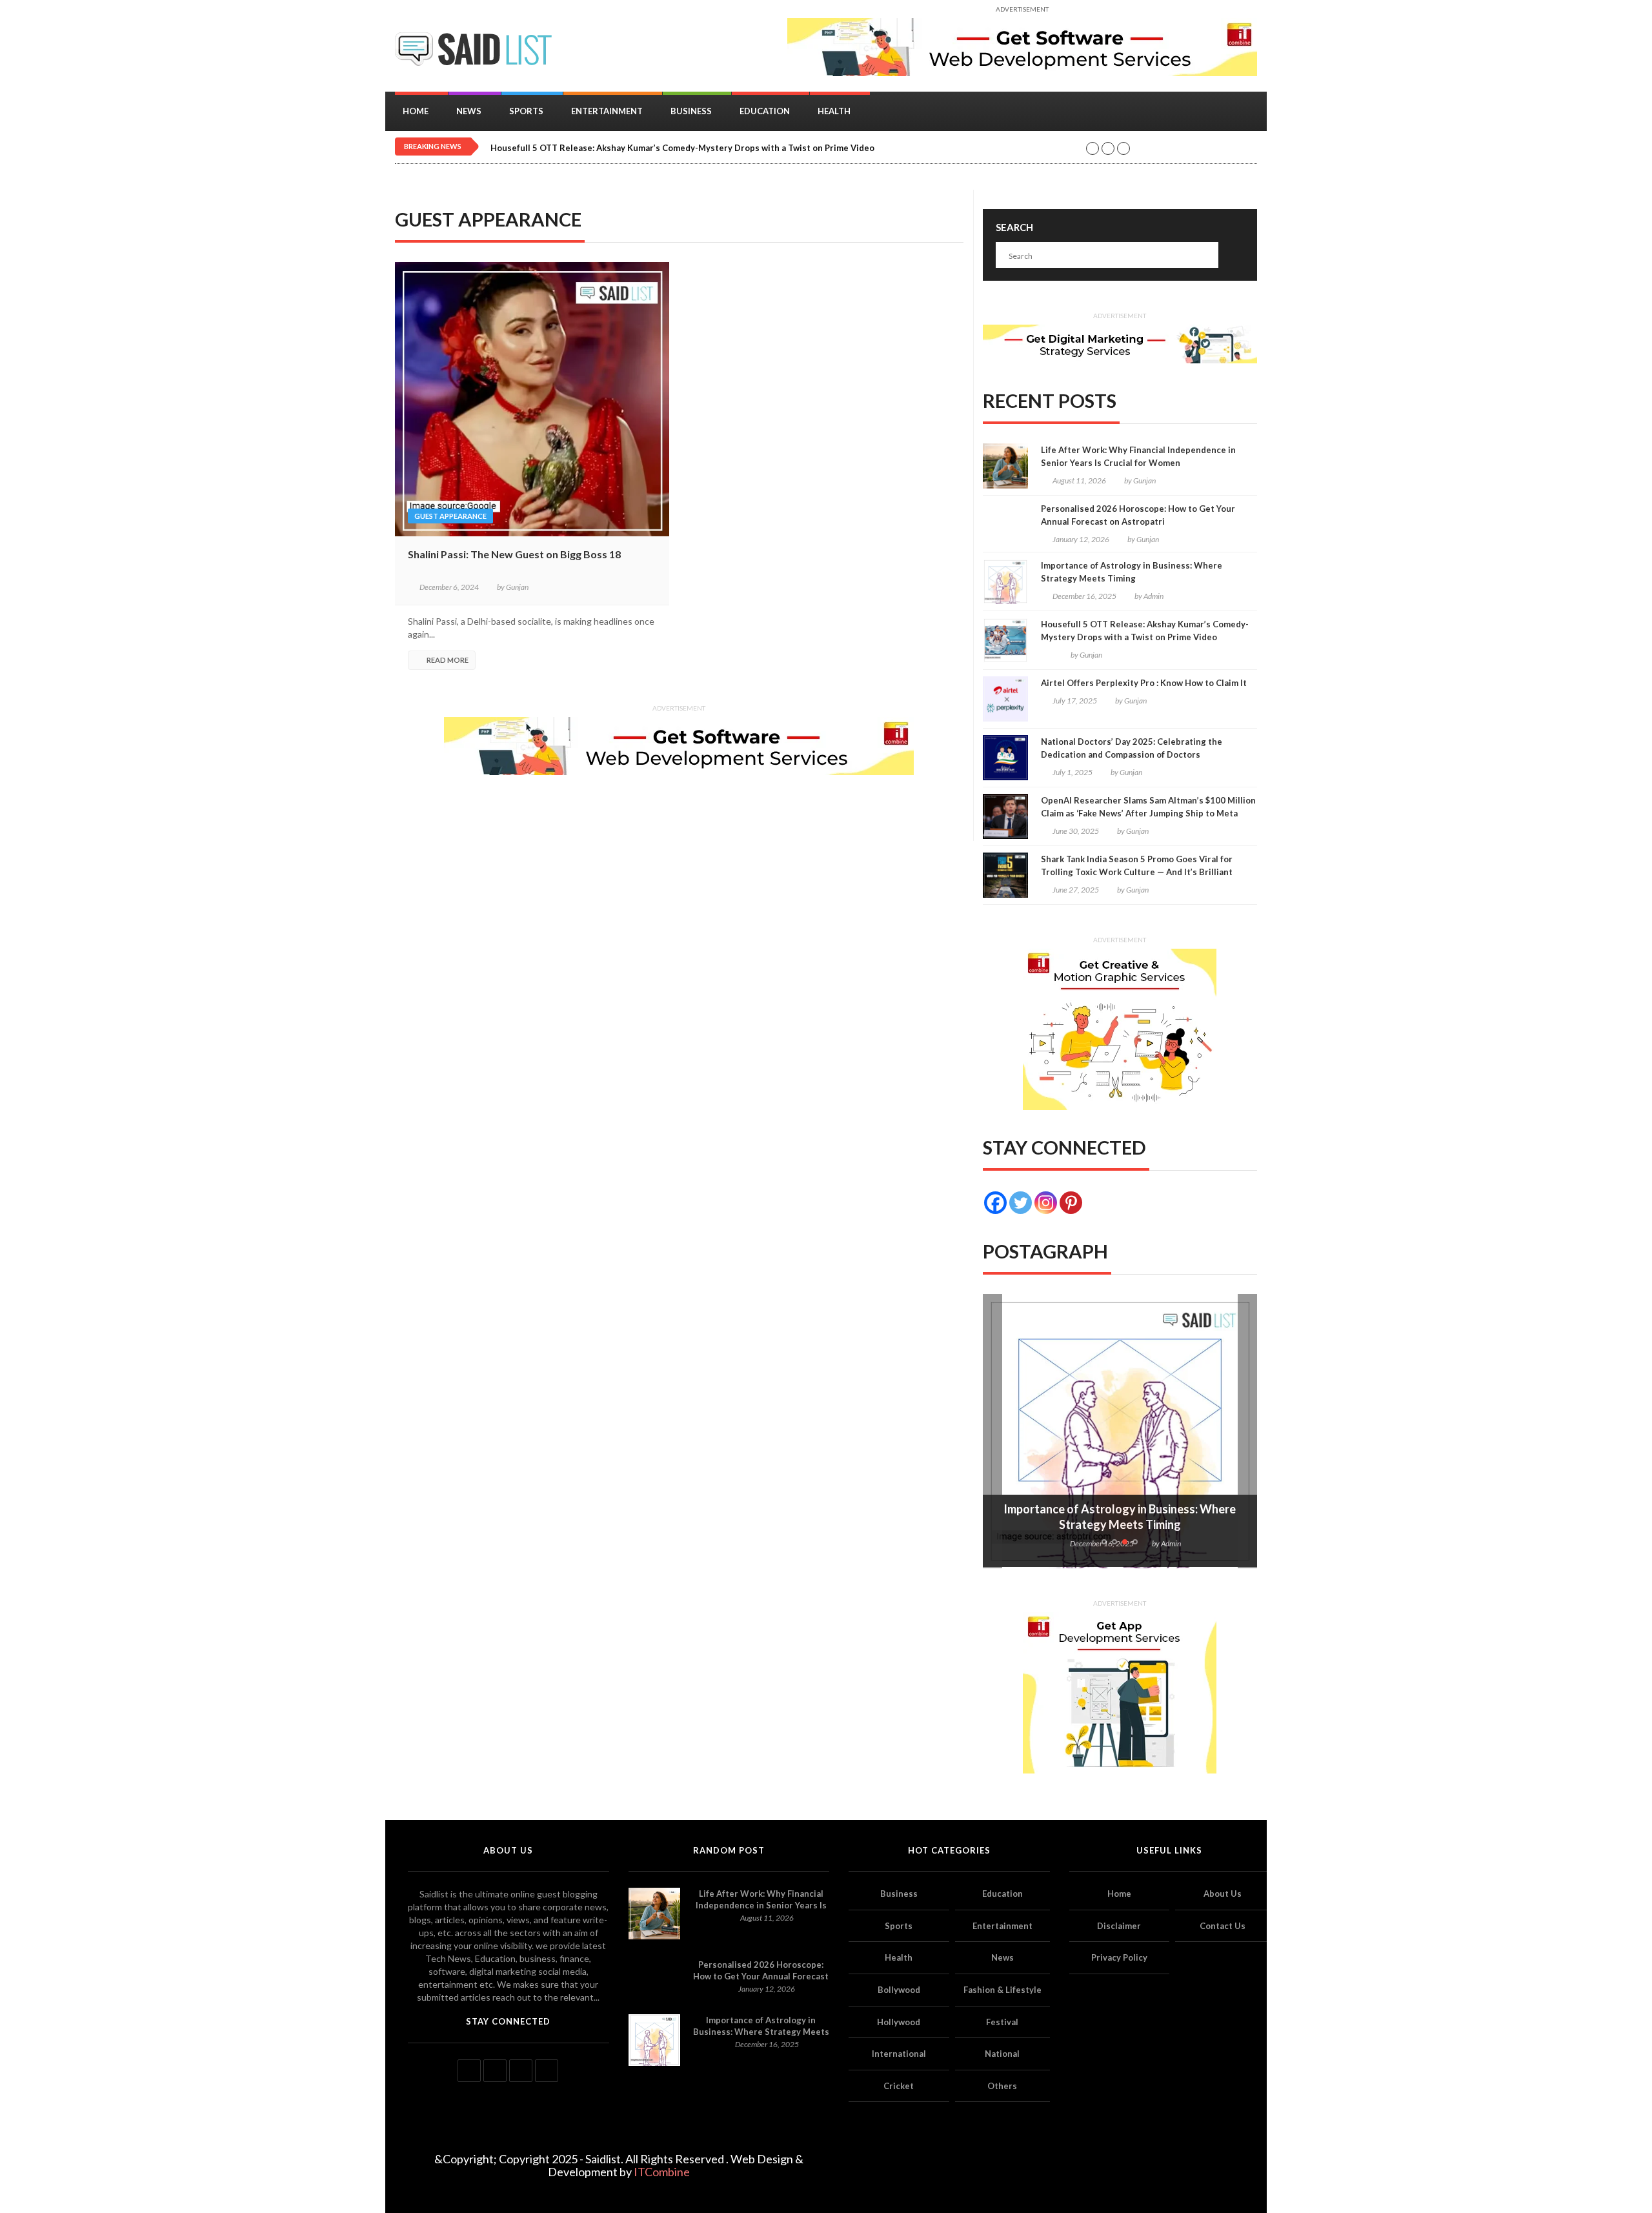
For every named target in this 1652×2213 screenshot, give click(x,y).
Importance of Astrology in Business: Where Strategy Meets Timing (1132, 572)
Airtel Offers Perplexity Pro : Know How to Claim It (1144, 683)
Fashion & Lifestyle (1002, 1990)
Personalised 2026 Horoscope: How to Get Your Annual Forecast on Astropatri (1138, 515)
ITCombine (662, 2172)
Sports (526, 111)
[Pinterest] (1071, 1203)
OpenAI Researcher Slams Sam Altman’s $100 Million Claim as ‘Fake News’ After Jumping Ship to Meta (1148, 807)
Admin (1153, 596)
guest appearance (450, 516)
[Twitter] (1021, 1203)
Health (834, 111)
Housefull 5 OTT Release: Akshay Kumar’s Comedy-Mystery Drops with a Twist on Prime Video (682, 148)
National (1002, 2054)
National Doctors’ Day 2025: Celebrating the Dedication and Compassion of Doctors (1132, 748)
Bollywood (899, 1990)
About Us (1223, 1894)
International (899, 2054)
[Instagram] (1046, 1203)
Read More (448, 660)
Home (416, 111)
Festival (1002, 2022)
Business (691, 111)
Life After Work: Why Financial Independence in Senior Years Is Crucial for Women (1138, 456)
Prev (992, 1431)
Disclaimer (1119, 1926)
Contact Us (1223, 1926)
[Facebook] (995, 1203)
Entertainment (607, 111)
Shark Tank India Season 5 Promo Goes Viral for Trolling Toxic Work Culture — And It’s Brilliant (1137, 865)
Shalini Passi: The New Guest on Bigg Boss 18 (514, 554)
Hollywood (899, 2022)
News (469, 111)
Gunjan (517, 587)
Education (765, 111)
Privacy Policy (1119, 1957)
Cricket (899, 2086)
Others (1002, 2086)
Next (1247, 1431)
